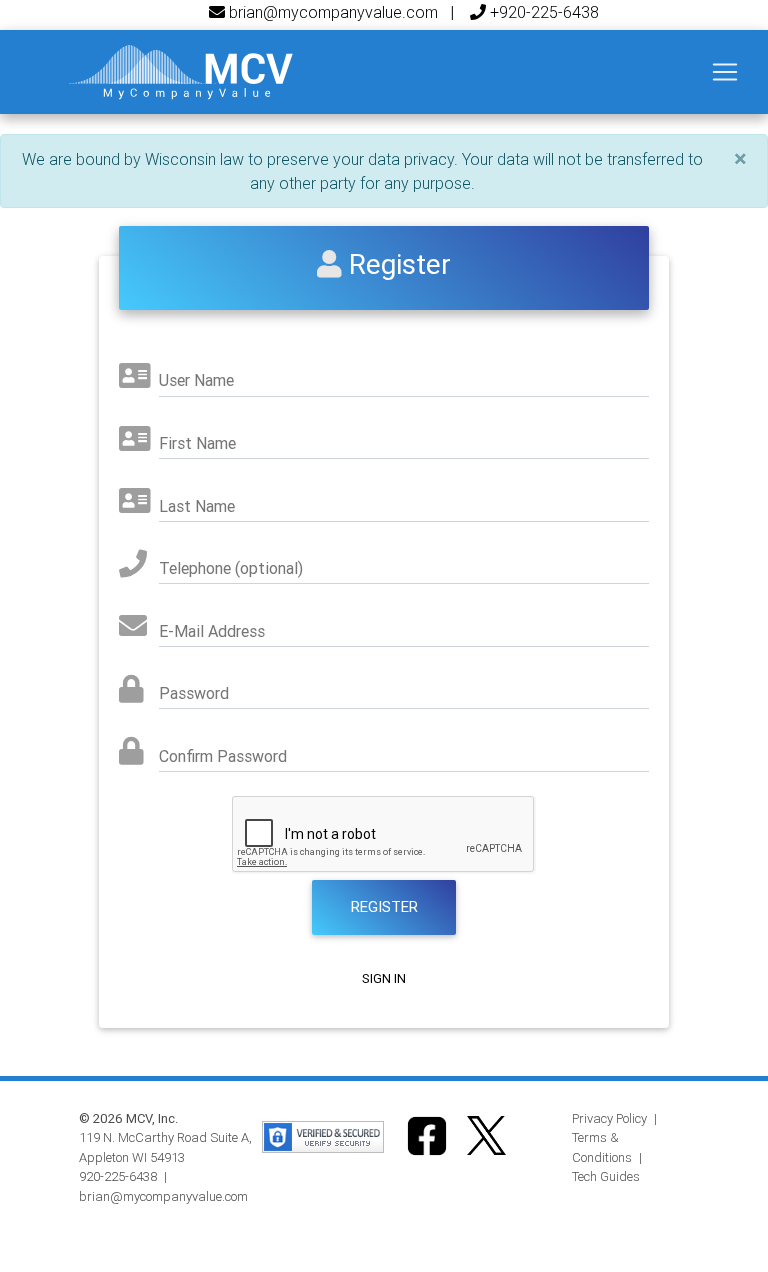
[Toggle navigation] (725, 72)
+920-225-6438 (542, 12)
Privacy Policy (609, 1118)
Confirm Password (223, 756)
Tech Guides (606, 1176)
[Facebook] (427, 1134)
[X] (486, 1134)
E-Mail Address (212, 631)
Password (194, 693)
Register (384, 906)
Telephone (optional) (231, 568)
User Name (196, 380)
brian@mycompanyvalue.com (331, 12)
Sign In (384, 978)
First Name (197, 443)
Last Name (197, 506)
